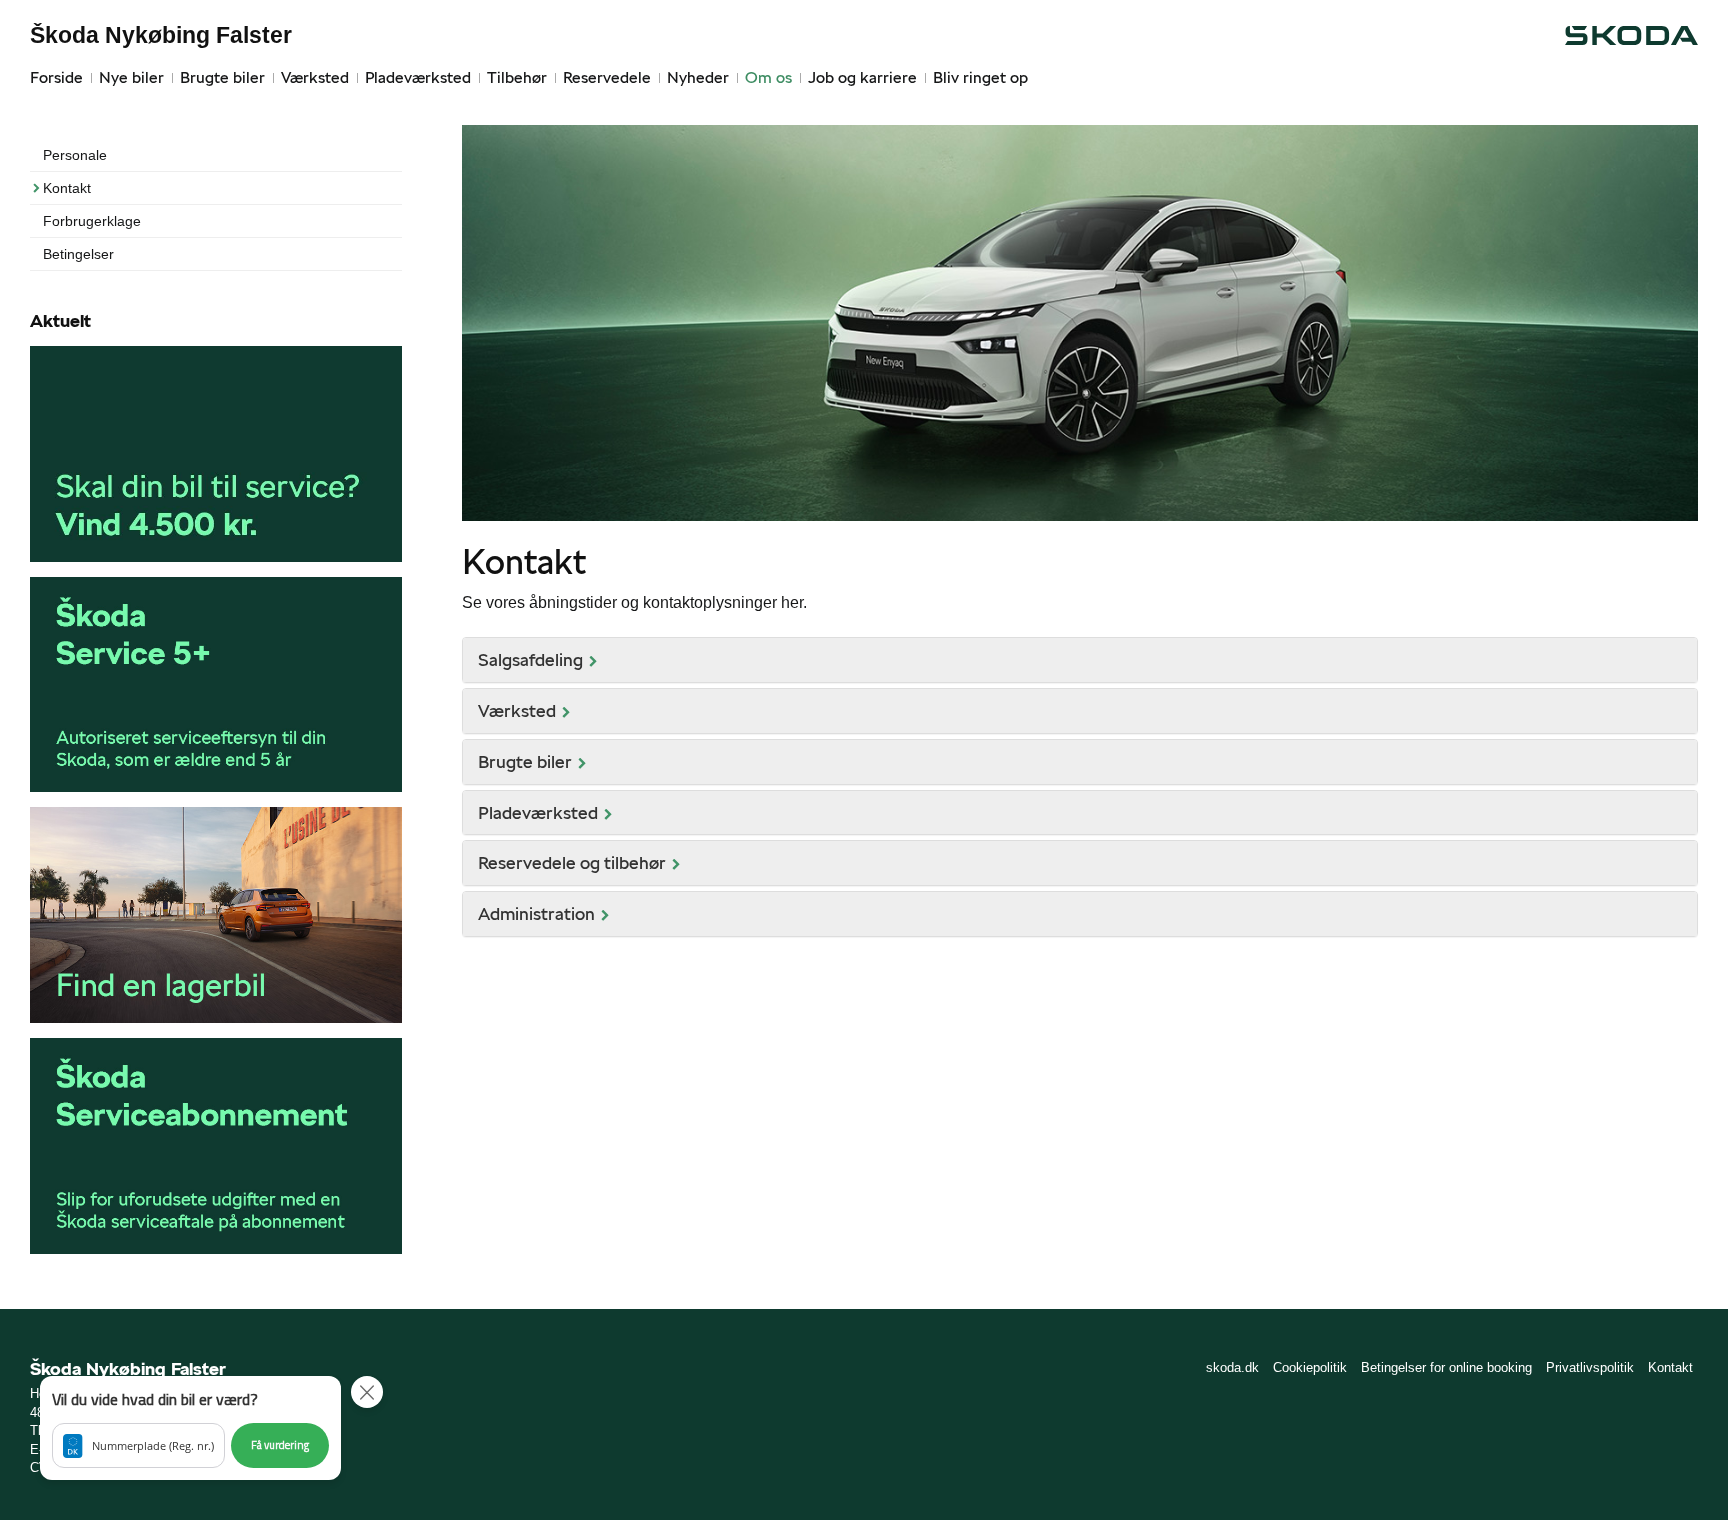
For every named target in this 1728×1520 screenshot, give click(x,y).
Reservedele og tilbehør (572, 862)
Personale (75, 155)
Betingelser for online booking (1446, 1367)
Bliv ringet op (980, 77)
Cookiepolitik (1310, 1367)
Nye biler (131, 77)
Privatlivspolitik (1590, 1367)
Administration (536, 913)
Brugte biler (222, 77)
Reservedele (607, 77)
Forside (56, 77)
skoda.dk (1232, 1367)
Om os (768, 77)
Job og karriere (862, 77)
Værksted (315, 77)
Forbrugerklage (92, 221)
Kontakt (67, 188)
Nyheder (698, 77)
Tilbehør (517, 77)
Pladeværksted (418, 77)
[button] (190, 1428)
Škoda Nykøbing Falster (161, 35)
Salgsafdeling (530, 659)
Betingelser (78, 254)
